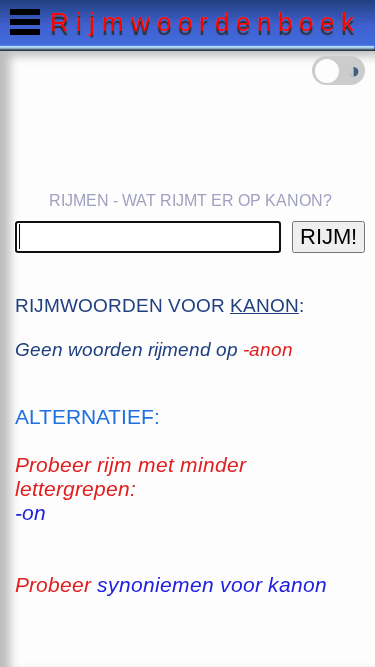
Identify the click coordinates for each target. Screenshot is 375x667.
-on (30, 512)
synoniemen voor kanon (212, 584)
